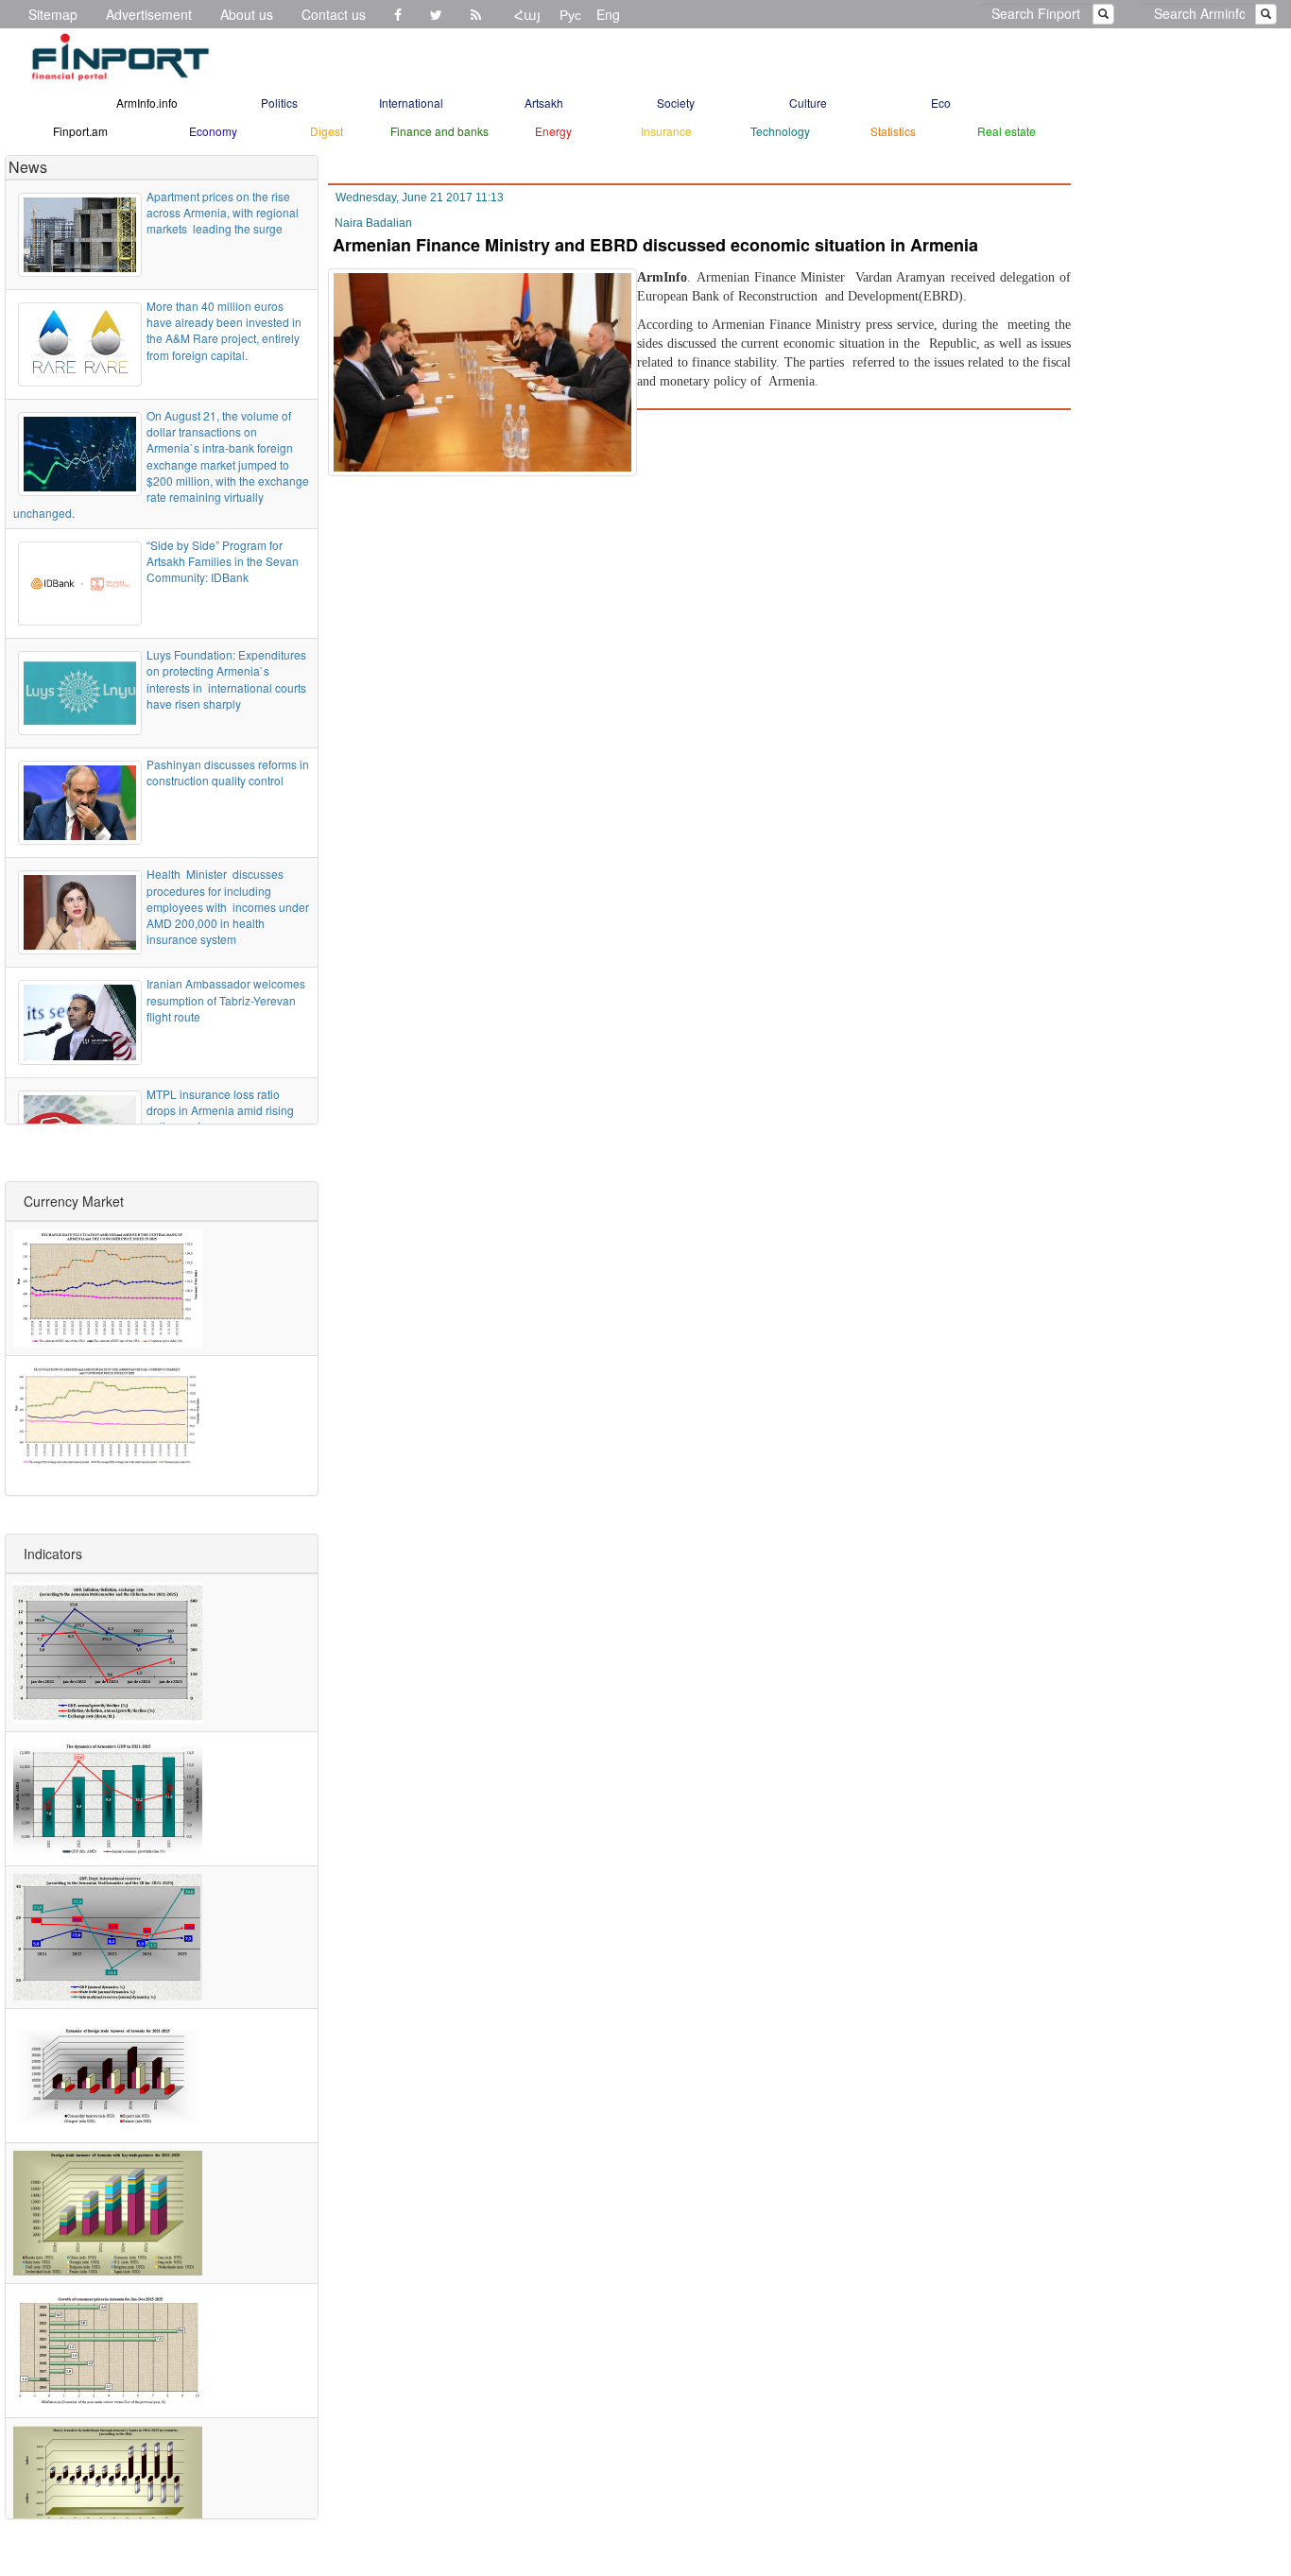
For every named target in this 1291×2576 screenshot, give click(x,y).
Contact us (334, 14)
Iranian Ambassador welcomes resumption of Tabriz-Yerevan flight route (226, 999)
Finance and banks (439, 131)
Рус (570, 14)
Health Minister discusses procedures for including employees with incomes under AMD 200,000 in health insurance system (228, 906)
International (411, 103)
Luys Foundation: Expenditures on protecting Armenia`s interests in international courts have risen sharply (226, 678)
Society (676, 103)
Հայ (527, 14)
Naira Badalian (373, 223)
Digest (327, 131)
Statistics (893, 131)
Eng (608, 14)
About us (247, 14)
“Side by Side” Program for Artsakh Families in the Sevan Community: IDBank (223, 561)
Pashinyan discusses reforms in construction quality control (228, 772)
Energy (553, 131)
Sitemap (53, 14)
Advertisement (149, 14)
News (28, 167)
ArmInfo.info (147, 103)
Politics (279, 103)
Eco (941, 103)
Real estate (1007, 131)
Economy (213, 131)
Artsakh (544, 103)
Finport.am (80, 131)
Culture (808, 103)
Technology (780, 131)
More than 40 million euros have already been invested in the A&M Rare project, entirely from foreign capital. (224, 330)
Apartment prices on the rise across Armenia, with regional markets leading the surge (223, 212)
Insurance (666, 131)
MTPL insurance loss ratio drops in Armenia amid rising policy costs (220, 1110)
